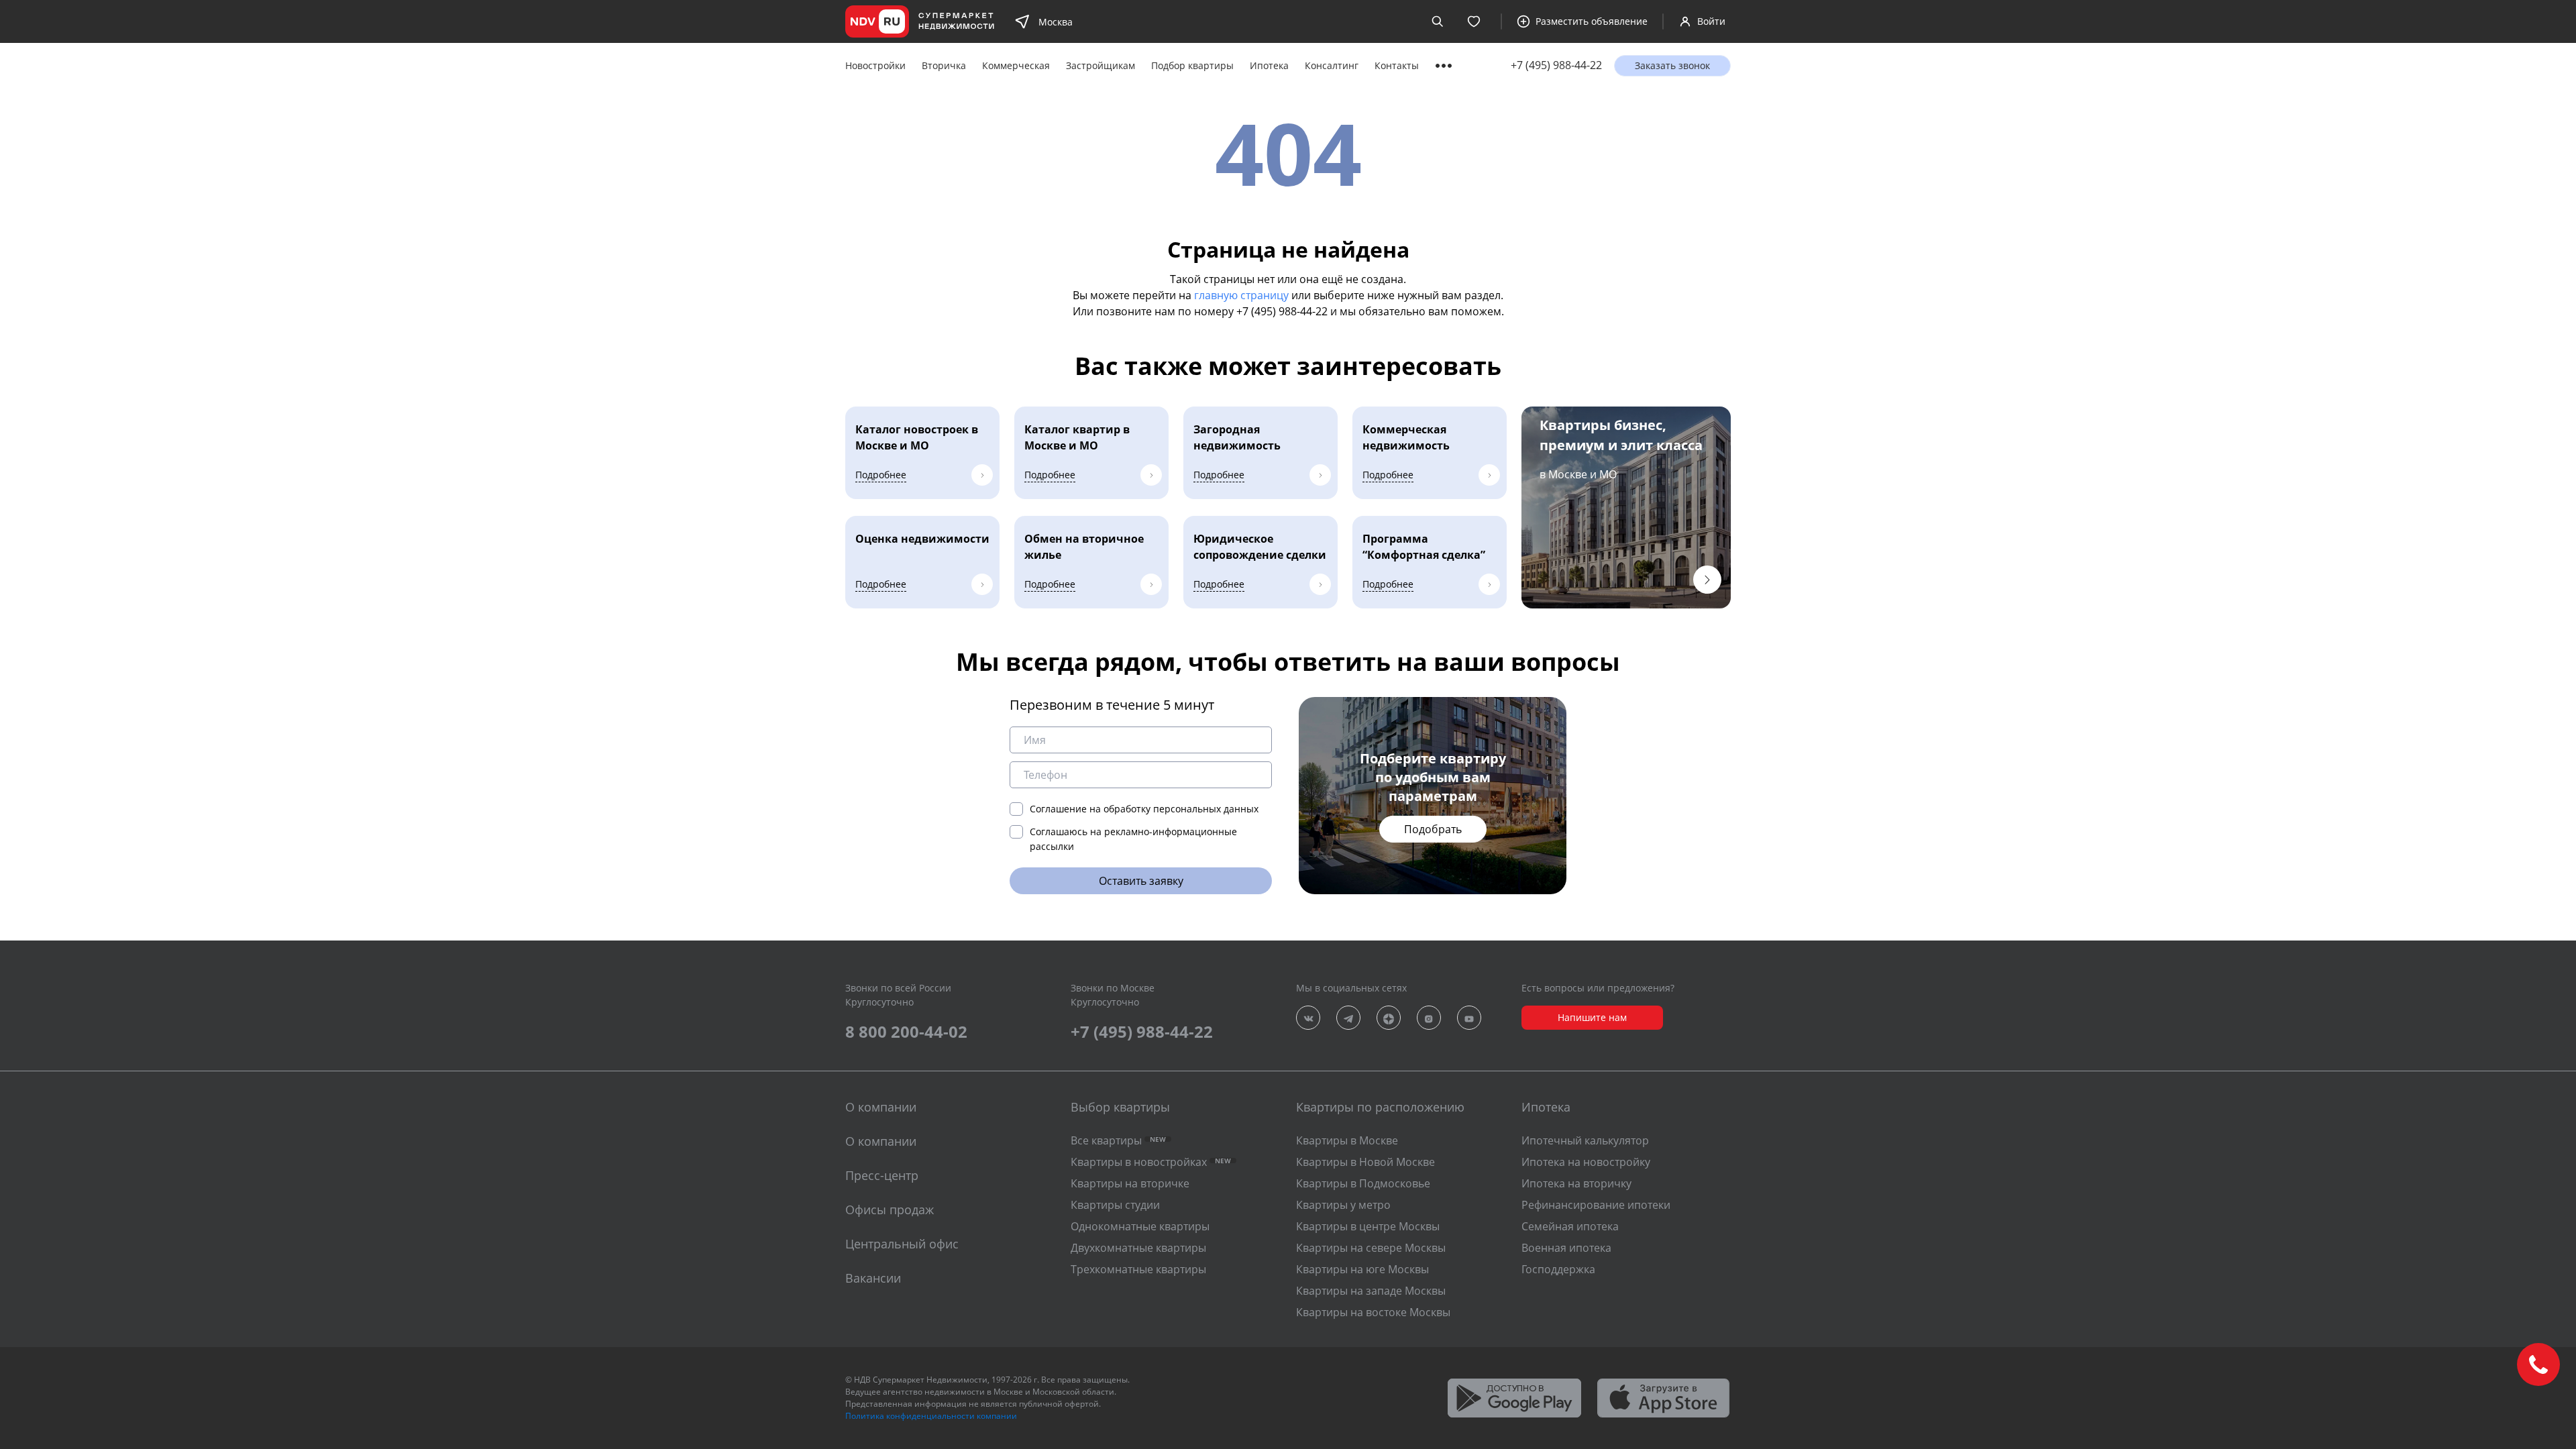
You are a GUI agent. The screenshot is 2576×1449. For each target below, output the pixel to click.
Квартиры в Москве (1347, 1140)
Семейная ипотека (1570, 1226)
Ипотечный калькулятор (1585, 1140)
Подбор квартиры (1192, 65)
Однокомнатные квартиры (1140, 1226)
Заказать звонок (1672, 65)
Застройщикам (1101, 65)
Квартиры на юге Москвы (1362, 1269)
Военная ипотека (1566, 1248)
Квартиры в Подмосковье (1363, 1183)
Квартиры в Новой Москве (1365, 1162)
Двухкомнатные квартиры (1138, 1248)
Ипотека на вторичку (1576, 1183)
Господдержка (1558, 1269)
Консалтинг (1332, 65)
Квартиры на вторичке (1130, 1183)
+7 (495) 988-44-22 (1556, 65)
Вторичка (944, 65)
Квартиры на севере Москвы (1371, 1248)
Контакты (1397, 65)
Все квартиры (1118, 1140)
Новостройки (875, 65)
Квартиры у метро (1343, 1205)
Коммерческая (1016, 65)
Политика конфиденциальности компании (931, 1416)
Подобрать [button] (1433, 829)
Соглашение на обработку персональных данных (1144, 809)
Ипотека (1269, 65)
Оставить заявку (1141, 881)
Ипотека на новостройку (1586, 1162)
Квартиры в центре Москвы (1368, 1226)
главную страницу (1241, 295)
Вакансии (873, 1278)
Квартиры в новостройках (1151, 1162)
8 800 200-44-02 (906, 1031)
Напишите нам (1592, 1017)
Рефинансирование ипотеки (1596, 1205)
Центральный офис (902, 1244)
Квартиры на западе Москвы (1371, 1291)
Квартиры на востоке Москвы (1373, 1312)
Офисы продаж (890, 1210)
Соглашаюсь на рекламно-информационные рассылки (1133, 839)
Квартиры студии (1115, 1205)
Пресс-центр (882, 1175)
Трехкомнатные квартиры (1138, 1269)
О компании (881, 1141)
